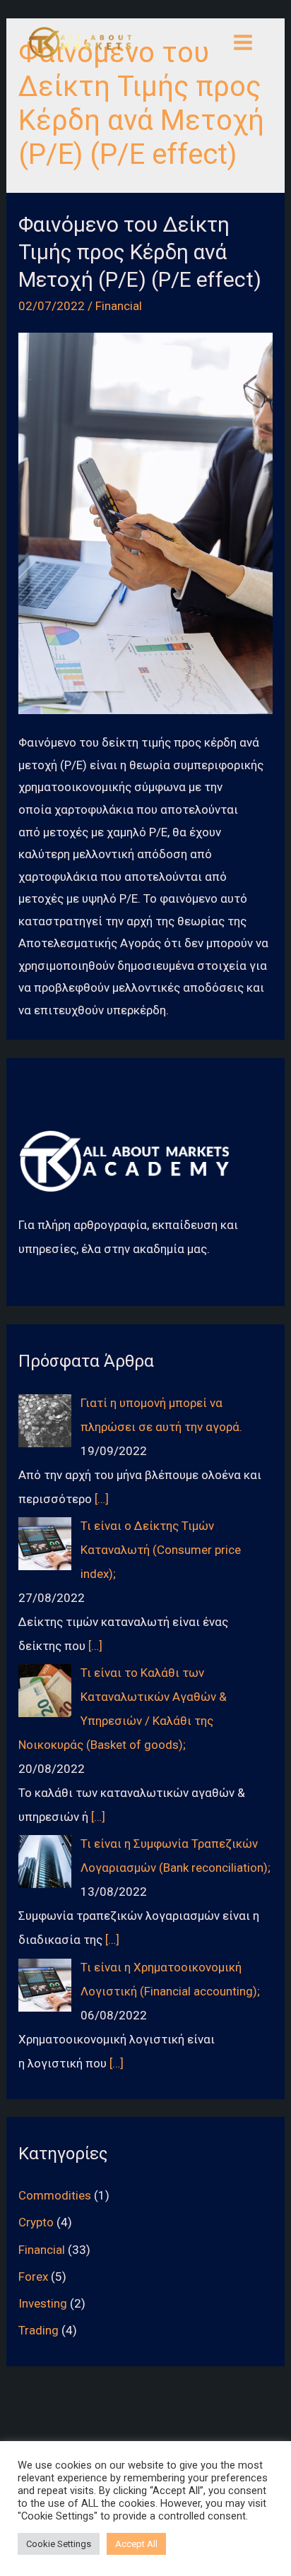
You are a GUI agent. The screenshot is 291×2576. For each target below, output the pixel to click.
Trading (38, 2330)
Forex (33, 2277)
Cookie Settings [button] (59, 2544)
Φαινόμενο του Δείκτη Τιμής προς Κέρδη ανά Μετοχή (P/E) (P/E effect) (140, 252)
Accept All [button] (136, 2544)
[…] (102, 1499)
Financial (119, 306)
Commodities (55, 2195)
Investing (43, 2303)
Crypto (36, 2222)
